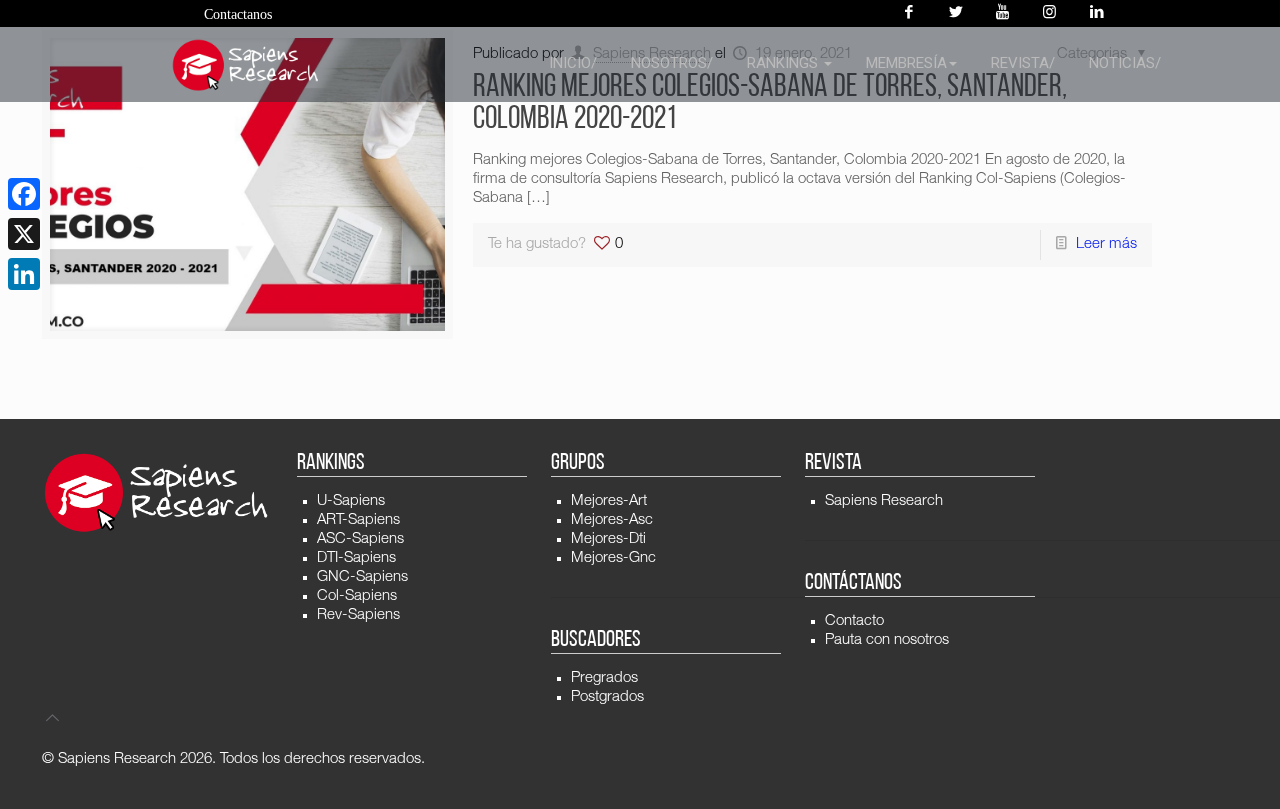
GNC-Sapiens (362, 577)
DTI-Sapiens (356, 558)
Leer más (1106, 244)
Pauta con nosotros (887, 640)
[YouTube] (1002, 13)
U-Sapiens (351, 501)
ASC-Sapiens (360, 539)
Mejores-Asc (612, 520)
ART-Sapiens (358, 520)
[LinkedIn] (24, 274)
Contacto (854, 621)
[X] (24, 234)
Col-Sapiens (357, 596)
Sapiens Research (884, 501)
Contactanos (238, 14)
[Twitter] (955, 13)
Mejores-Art (609, 501)
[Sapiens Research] (246, 65)
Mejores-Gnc (613, 558)
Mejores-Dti (608, 539)
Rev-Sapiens (358, 615)
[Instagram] (1049, 13)
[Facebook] (908, 13)
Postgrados (607, 697)
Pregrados (604, 678)
